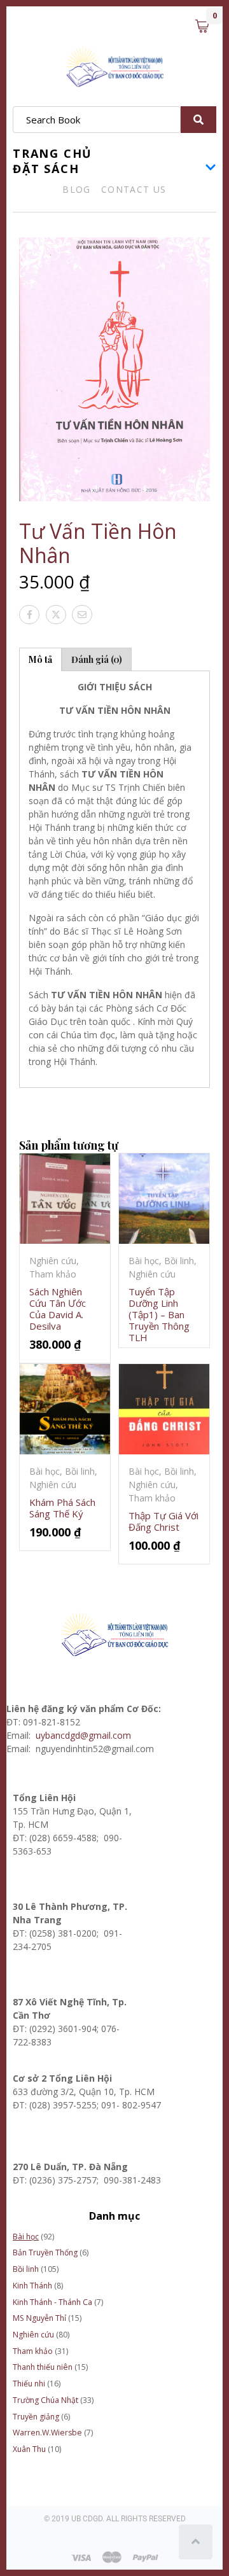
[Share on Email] (82, 615)
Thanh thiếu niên (43, 2367)
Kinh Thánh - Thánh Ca (52, 2302)
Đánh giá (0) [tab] (97, 659)
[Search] (198, 120)
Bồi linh (26, 2269)
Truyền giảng (36, 2417)
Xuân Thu (29, 2449)
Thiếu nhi (29, 2384)
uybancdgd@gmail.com (85, 1735)
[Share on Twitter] (56, 615)
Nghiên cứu (33, 2335)
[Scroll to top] (196, 2542)
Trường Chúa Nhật (45, 2400)
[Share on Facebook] (29, 615)
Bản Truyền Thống (45, 2252)
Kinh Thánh (32, 2286)
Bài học (26, 2237)
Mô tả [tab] (40, 659)
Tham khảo (33, 2351)
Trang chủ (52, 153)
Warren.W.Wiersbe (47, 2433)
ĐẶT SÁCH (46, 169)
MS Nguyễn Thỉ (39, 2318)
